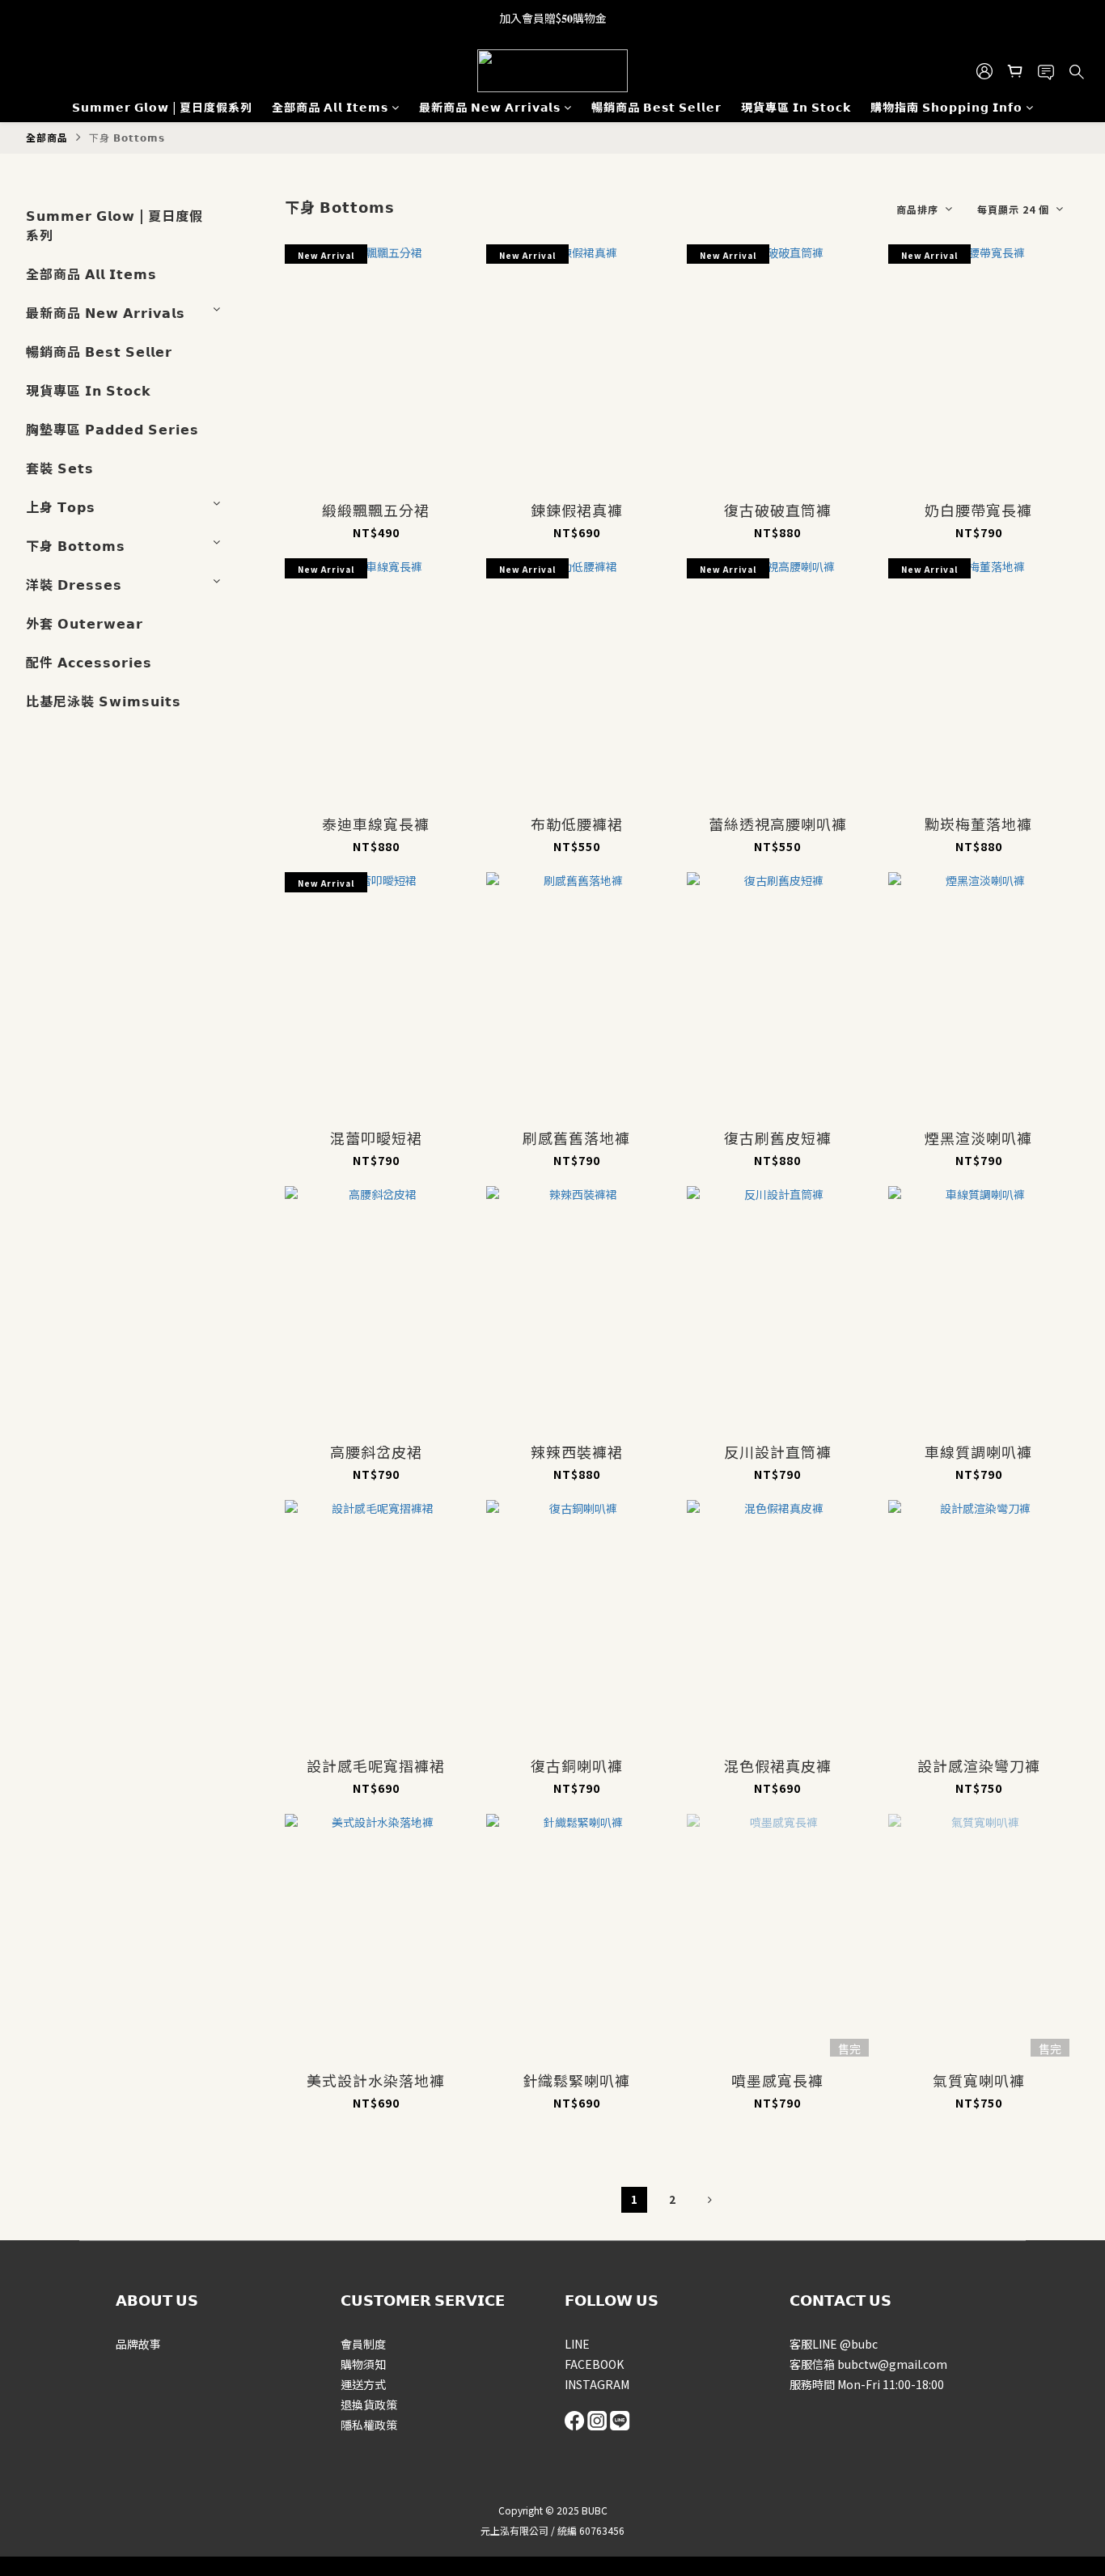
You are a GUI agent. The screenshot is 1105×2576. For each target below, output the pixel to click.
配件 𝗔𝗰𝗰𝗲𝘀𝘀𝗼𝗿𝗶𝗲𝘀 (89, 662)
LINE (577, 2344)
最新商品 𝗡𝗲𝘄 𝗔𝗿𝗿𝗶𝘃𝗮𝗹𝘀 (490, 107)
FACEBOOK (594, 2364)
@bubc (859, 2344)
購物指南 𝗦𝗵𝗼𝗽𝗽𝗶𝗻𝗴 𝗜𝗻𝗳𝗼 (946, 107)
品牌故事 (138, 2344)
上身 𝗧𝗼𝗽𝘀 (61, 506)
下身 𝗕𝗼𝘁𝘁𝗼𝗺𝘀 (127, 137)
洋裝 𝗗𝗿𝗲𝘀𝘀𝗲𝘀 (74, 584)
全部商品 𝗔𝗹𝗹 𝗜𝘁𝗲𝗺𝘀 (330, 107)
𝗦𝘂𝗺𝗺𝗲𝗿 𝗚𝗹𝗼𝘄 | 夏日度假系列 (162, 107)
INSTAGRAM (597, 2384)
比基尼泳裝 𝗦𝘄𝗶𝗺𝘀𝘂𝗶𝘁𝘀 (104, 701)
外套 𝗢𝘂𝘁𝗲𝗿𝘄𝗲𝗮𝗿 (85, 623)
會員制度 (363, 2344)
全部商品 (47, 137)
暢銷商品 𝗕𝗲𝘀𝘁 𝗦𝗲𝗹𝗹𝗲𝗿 (656, 107)
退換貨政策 (369, 2404)
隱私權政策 (369, 2425)
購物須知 (363, 2364)
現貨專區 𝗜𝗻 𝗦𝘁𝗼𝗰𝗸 (796, 107)
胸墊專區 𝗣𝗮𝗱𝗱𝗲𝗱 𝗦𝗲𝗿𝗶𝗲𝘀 (112, 429)
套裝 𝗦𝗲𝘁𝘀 (60, 468)
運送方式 (363, 2384)
